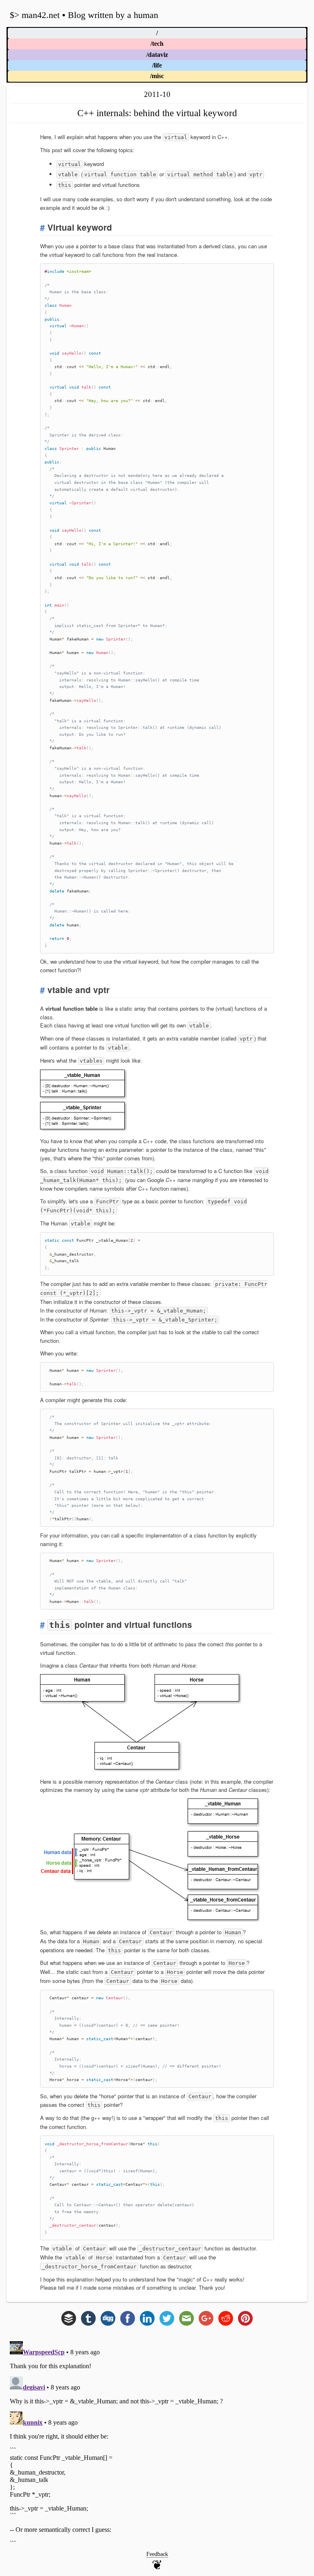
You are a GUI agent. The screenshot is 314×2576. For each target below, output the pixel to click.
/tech (157, 44)
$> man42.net (35, 15)
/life (157, 65)
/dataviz (157, 55)
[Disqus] (157, 2440)
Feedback (157, 2554)
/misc (157, 76)
